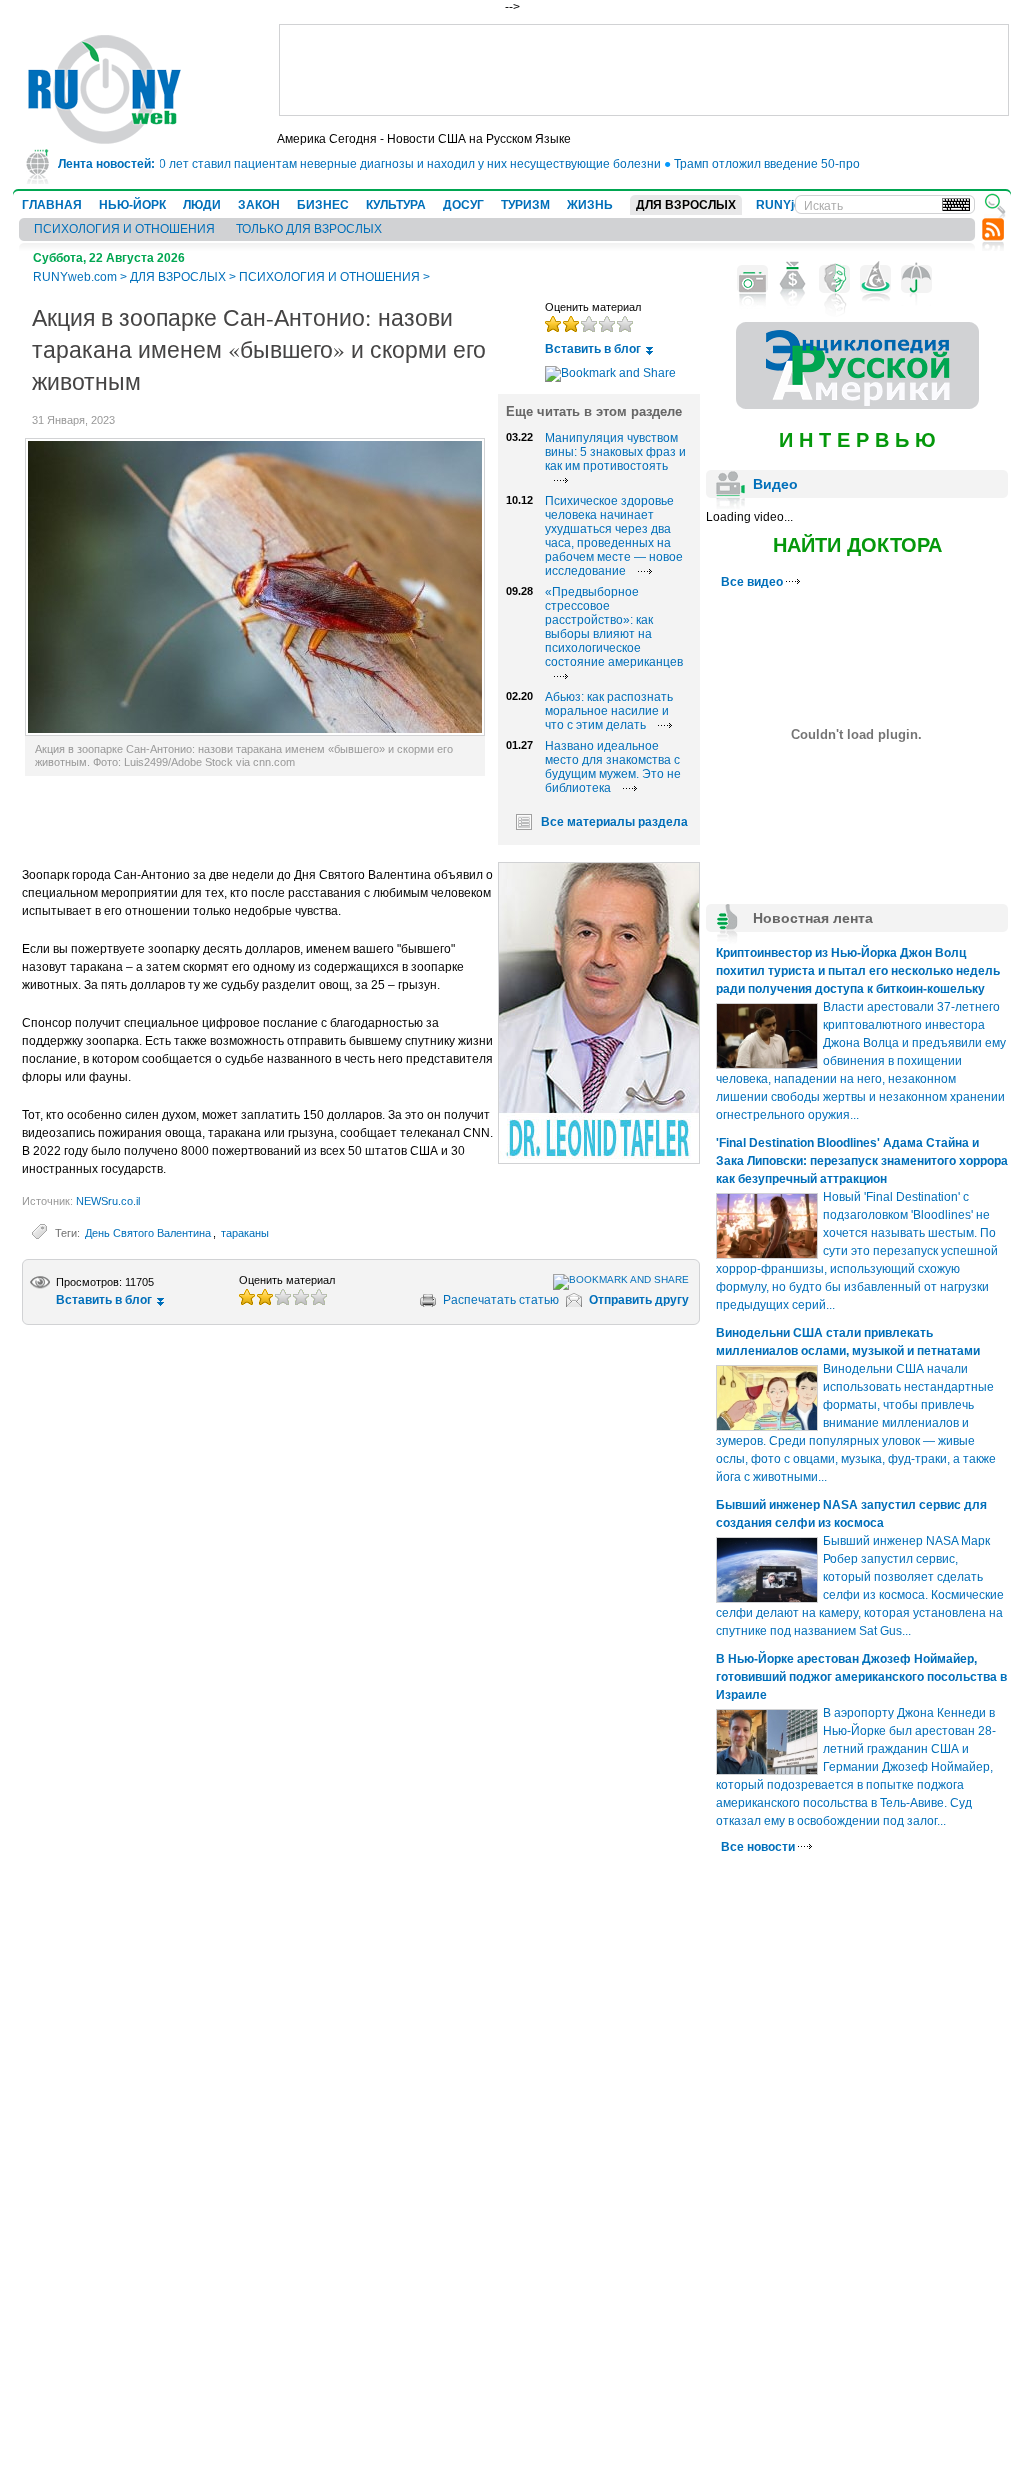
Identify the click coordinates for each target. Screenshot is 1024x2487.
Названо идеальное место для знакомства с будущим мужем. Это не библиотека (613, 767)
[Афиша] (834, 279)
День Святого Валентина (148, 1233)
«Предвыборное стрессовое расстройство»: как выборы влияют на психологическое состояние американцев (614, 627)
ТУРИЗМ (525, 205)
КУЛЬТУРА (396, 205)
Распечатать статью (501, 1300)
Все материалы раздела (614, 822)
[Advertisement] (644, 70)
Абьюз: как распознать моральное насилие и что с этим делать (609, 711)
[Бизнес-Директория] (793, 279)
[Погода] (916, 279)
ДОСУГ (463, 205)
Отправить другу (639, 1300)
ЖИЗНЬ (590, 205)
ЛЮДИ (202, 205)
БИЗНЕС (323, 205)
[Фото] (752, 279)
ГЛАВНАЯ (52, 205)
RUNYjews (786, 205)
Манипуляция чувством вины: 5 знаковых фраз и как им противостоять (615, 452)
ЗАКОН (259, 205)
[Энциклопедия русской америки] (857, 405)
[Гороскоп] (875, 279)
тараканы (245, 1233)
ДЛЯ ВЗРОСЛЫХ (686, 205)
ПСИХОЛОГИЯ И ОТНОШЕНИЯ (124, 229)
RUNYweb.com (75, 277)
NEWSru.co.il (108, 1201)
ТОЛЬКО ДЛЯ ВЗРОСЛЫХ (309, 229)
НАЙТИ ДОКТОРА (857, 545)
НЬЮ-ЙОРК (132, 205)
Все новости (759, 1847)
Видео (775, 484)
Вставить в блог (593, 349)
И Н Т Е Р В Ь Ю (857, 440)
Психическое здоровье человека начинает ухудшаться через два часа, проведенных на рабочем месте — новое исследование (614, 536)
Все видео (753, 582)
